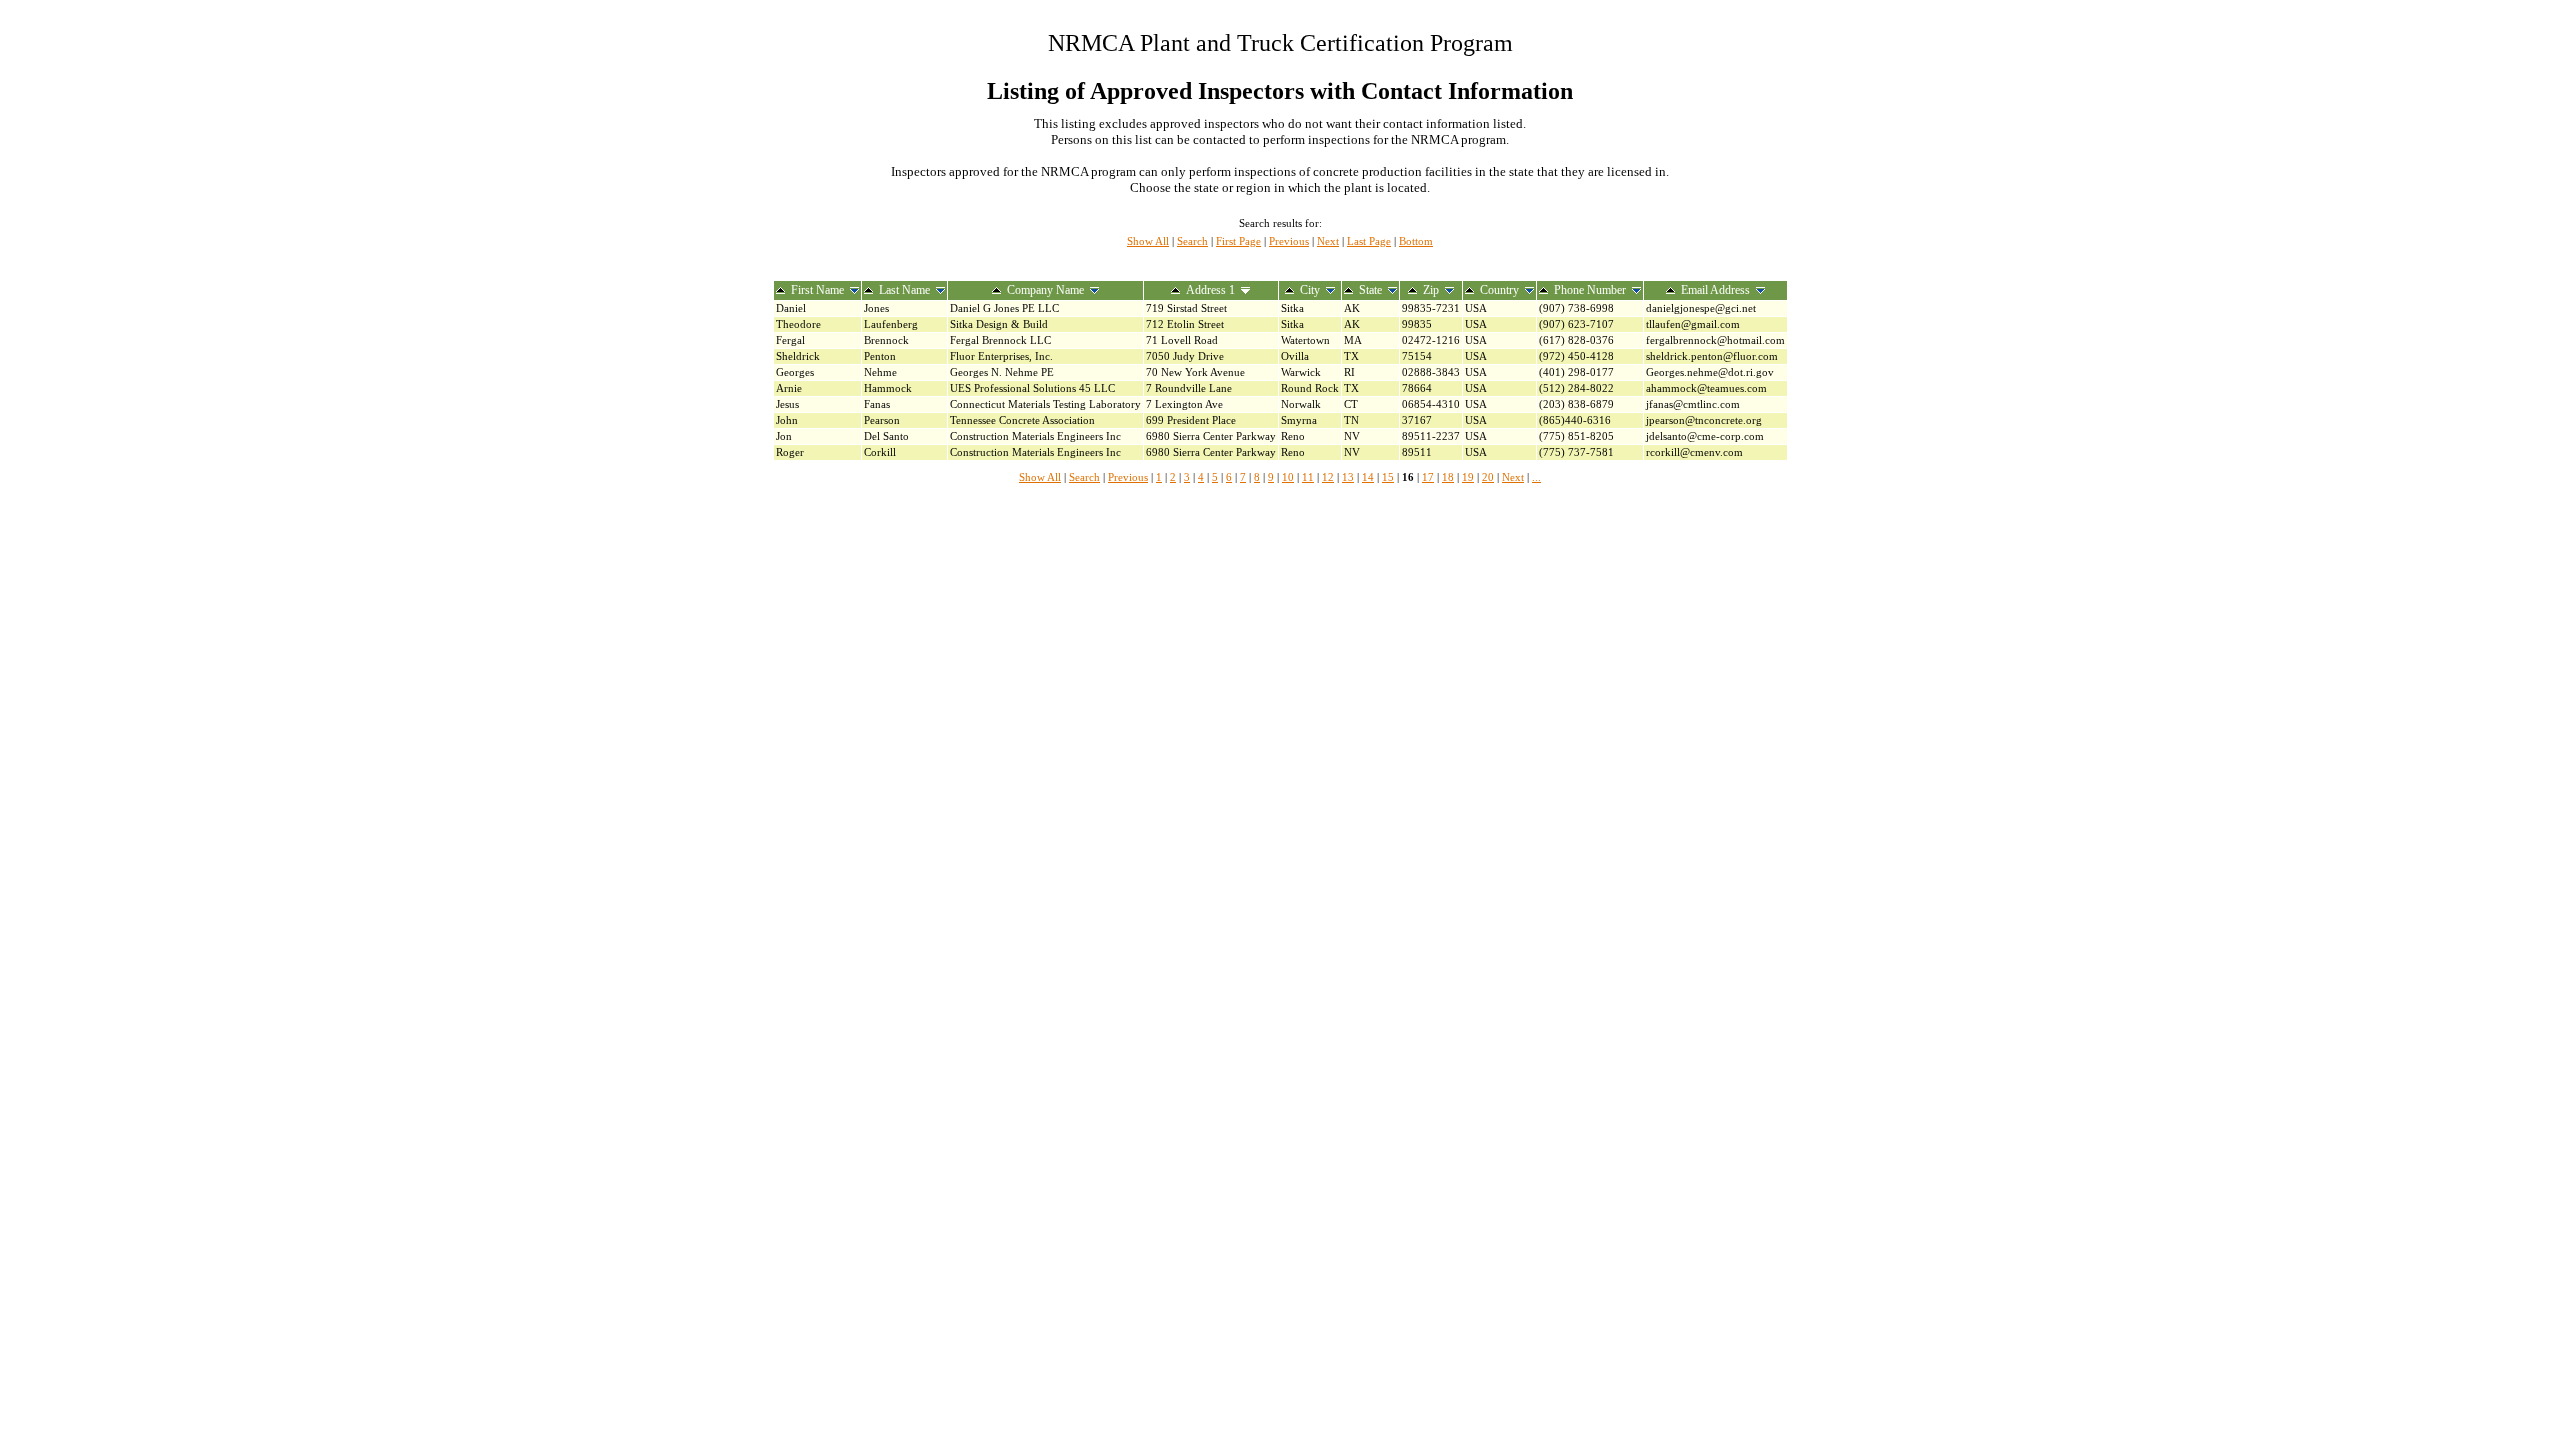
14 (1368, 477)
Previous (1289, 241)
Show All (1148, 241)
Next (1328, 241)
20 (1488, 477)
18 (1448, 477)
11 (1308, 477)
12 (1328, 477)
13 (1348, 477)
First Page (1238, 241)
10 (1288, 477)
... (1536, 477)
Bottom (1416, 241)
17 (1428, 477)
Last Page (1369, 241)
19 (1468, 477)
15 (1388, 477)
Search (1192, 241)
